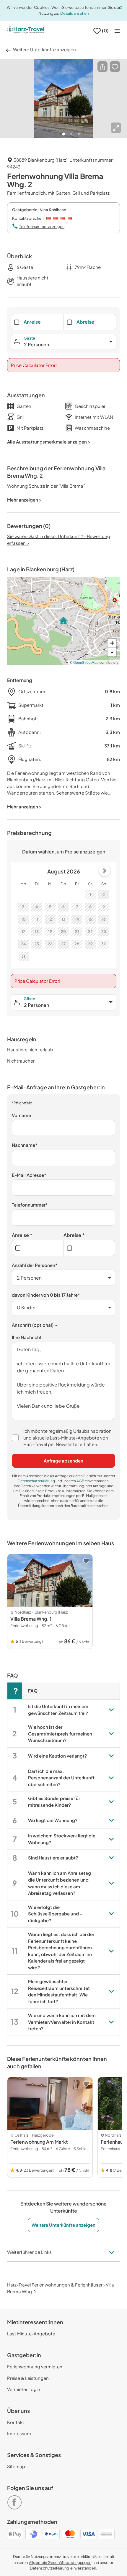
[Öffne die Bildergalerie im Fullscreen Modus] (116, 128)
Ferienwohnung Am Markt (39, 2142)
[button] (102, 67)
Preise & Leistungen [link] (28, 2378)
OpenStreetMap (86, 662)
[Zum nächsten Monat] (105, 871)
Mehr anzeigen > (25, 806)
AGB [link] (81, 1481)
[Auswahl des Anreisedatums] (38, 1248)
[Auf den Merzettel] (115, 67)
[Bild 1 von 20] (63, 99)
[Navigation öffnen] (117, 31)
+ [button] (112, 643)
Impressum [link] (19, 2433)
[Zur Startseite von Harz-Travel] (26, 31)
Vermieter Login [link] (24, 2389)
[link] (16, 2500)
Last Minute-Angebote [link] (31, 2333)
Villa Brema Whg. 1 (31, 1619)
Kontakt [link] (16, 2422)
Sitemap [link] (16, 2466)
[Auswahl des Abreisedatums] (89, 1248)
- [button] (112, 652)
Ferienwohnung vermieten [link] (35, 2366)
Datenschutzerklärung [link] (37, 1481)
